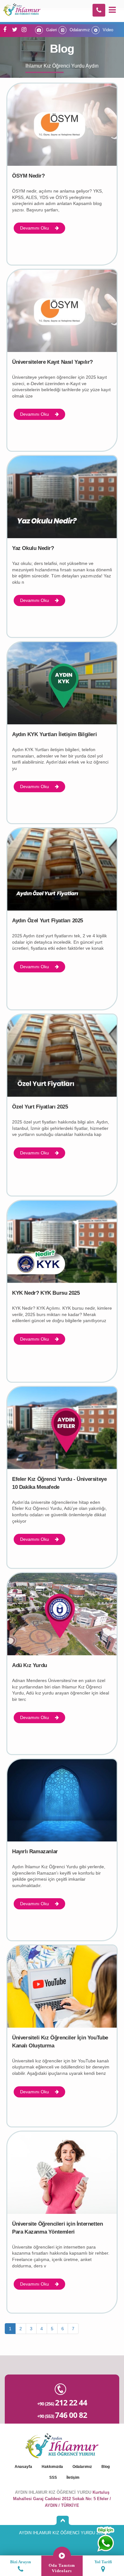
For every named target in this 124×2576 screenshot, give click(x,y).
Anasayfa (23, 2467)
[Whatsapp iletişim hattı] (105, 2539)
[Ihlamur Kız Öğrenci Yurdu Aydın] (22, 8)
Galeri (51, 30)
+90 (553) (62, 2415)
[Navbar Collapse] (112, 10)
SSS (53, 2477)
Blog (106, 2467)
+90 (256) (62, 2402)
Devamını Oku (35, 228)
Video (107, 30)
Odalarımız (79, 30)
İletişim (73, 2477)
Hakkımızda (52, 2467)
